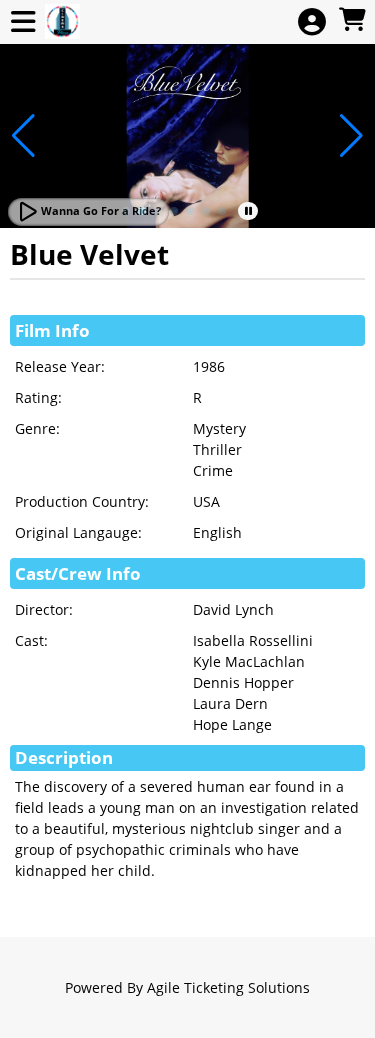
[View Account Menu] (312, 22)
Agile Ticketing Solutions (228, 987)
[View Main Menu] (23, 22)
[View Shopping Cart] (352, 20)
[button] (174, 211)
